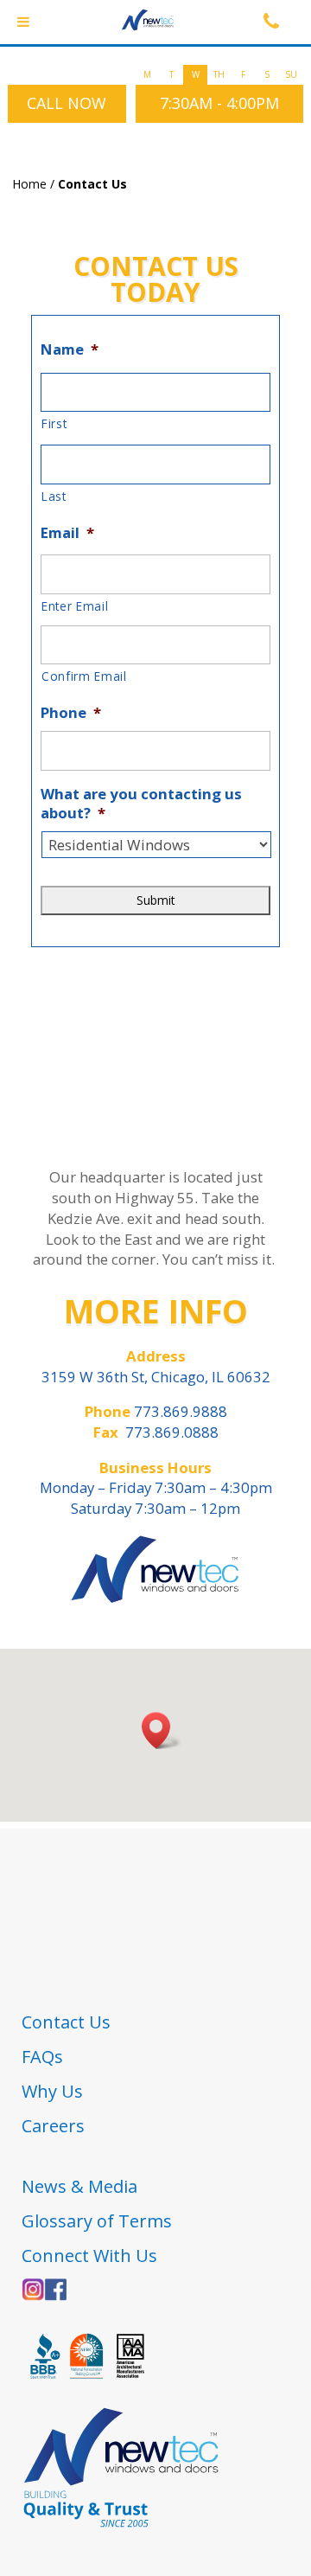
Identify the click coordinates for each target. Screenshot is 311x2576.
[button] (162, 1730)
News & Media (82, 2186)
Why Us (52, 2091)
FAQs (42, 2057)
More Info (156, 1310)
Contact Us (66, 2022)
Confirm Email (84, 676)
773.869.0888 (172, 1432)
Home (29, 184)
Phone (71, 713)
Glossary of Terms (97, 2221)
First (54, 423)
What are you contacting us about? (141, 804)
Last (54, 496)
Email (67, 533)
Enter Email (75, 606)
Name (70, 349)
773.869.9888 (179, 1411)
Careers (53, 2126)
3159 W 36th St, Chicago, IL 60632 (156, 1377)
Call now (67, 103)
